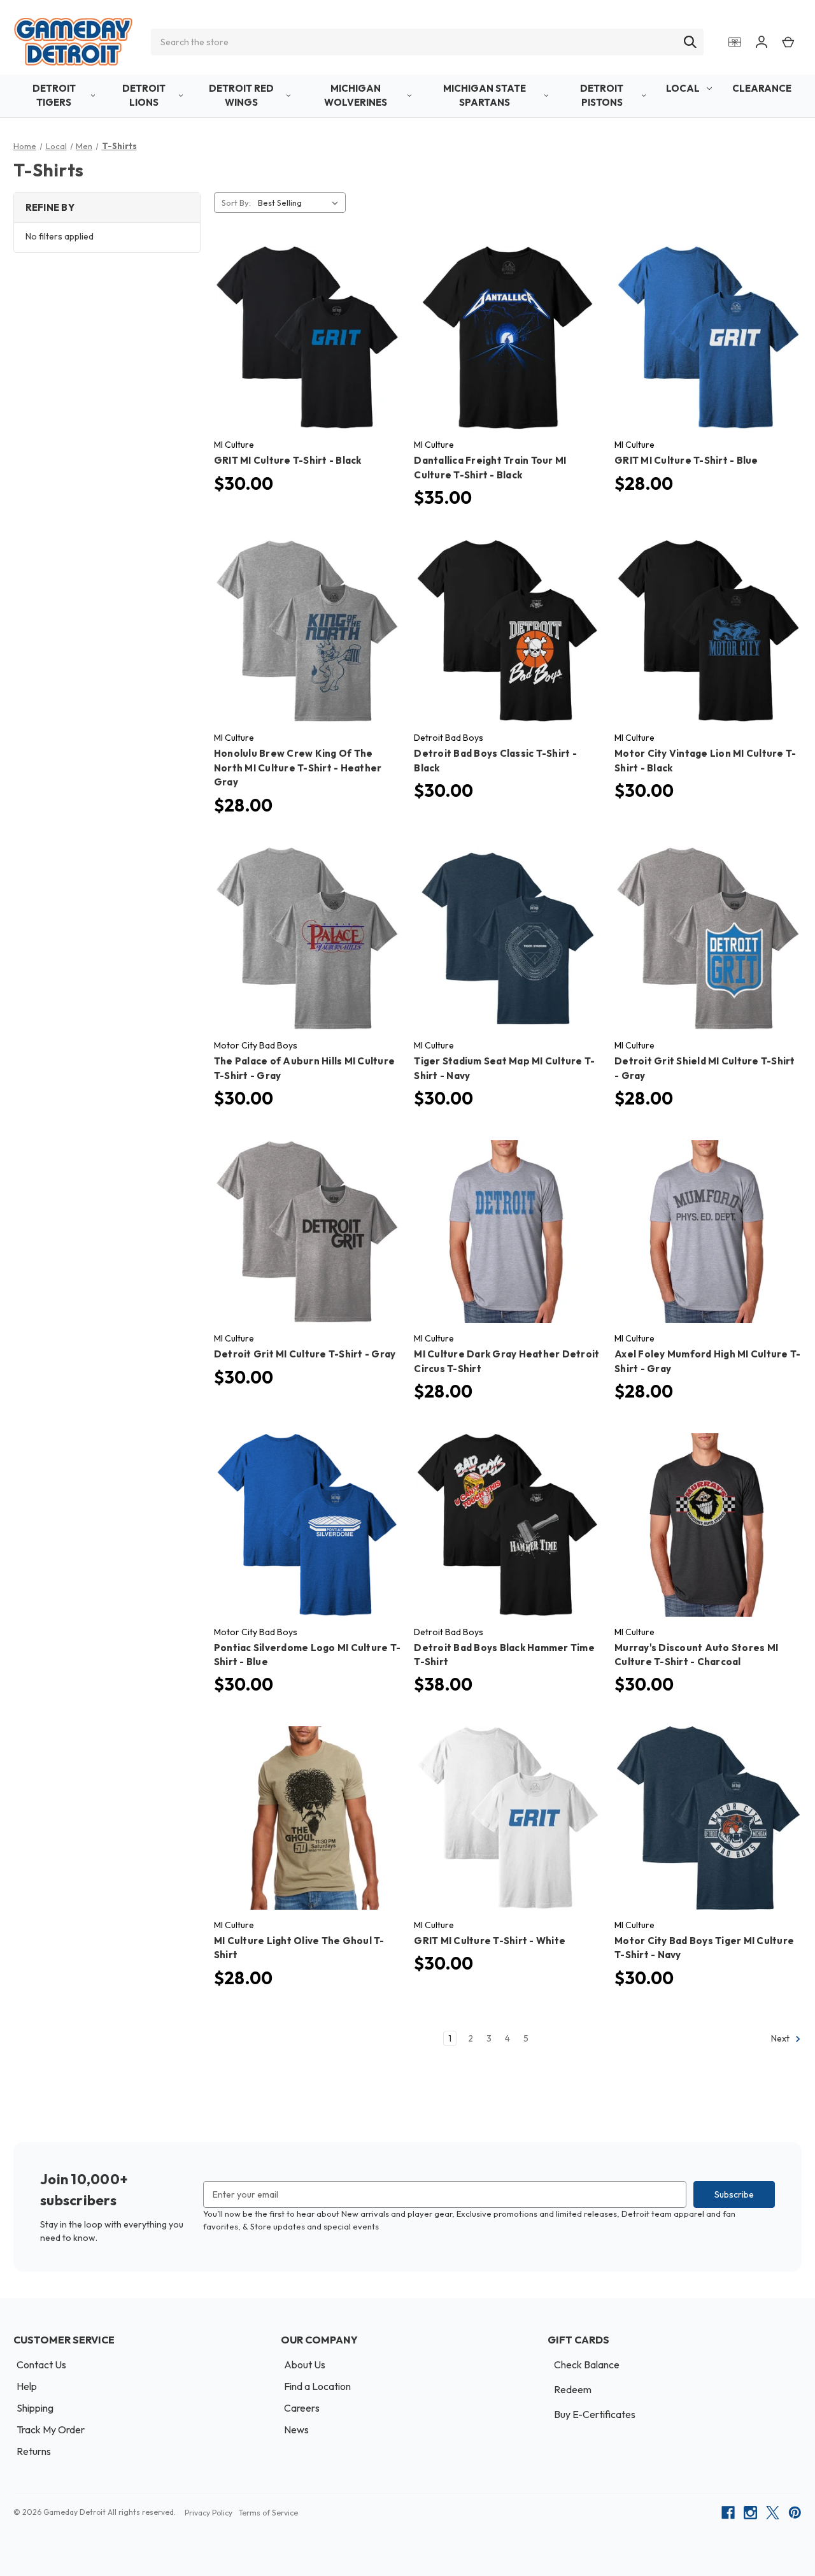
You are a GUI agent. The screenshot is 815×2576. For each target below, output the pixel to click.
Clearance (762, 88)
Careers (302, 2408)
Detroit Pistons (602, 96)
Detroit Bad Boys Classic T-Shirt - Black (495, 761)
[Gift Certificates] (735, 42)
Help (27, 2386)
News (296, 2429)
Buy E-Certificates (595, 2414)
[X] (773, 2513)
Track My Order (51, 2429)
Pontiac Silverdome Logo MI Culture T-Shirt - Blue (307, 1655)
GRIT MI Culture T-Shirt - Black (288, 460)
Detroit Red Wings (241, 96)
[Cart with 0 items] (788, 42)
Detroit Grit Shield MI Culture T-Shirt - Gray (705, 1068)
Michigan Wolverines (356, 96)
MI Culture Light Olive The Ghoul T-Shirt (299, 1948)
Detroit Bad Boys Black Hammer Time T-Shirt (504, 1655)
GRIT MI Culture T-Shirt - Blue (686, 460)
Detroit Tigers (54, 96)
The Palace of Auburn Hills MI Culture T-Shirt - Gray (304, 1068)
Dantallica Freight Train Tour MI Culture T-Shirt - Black (490, 468)
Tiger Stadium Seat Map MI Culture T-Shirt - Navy (504, 1068)
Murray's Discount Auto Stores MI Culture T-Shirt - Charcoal (696, 1655)
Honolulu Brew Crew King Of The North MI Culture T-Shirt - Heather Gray (298, 768)
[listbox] (301, 203)
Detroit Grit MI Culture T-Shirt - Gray (305, 1354)
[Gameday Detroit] (73, 42)
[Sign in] (762, 42)
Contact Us (41, 2365)
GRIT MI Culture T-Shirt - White (490, 1941)
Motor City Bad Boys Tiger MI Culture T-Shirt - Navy (704, 1948)
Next (781, 2039)
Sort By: (236, 203)
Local (683, 88)
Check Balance (587, 2365)
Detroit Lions (144, 96)
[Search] (690, 42)
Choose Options (307, 349)
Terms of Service (268, 2513)
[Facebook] (728, 2513)
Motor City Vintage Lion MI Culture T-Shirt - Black (705, 761)
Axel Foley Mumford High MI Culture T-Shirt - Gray (707, 1361)
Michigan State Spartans (485, 96)
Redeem (573, 2389)
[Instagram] (750, 2513)
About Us (305, 2365)
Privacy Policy (209, 2513)
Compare (303, 327)
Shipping (35, 2408)
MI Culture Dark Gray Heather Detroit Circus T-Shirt (507, 1361)
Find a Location (317, 2386)
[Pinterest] (795, 2513)
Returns (34, 2451)
